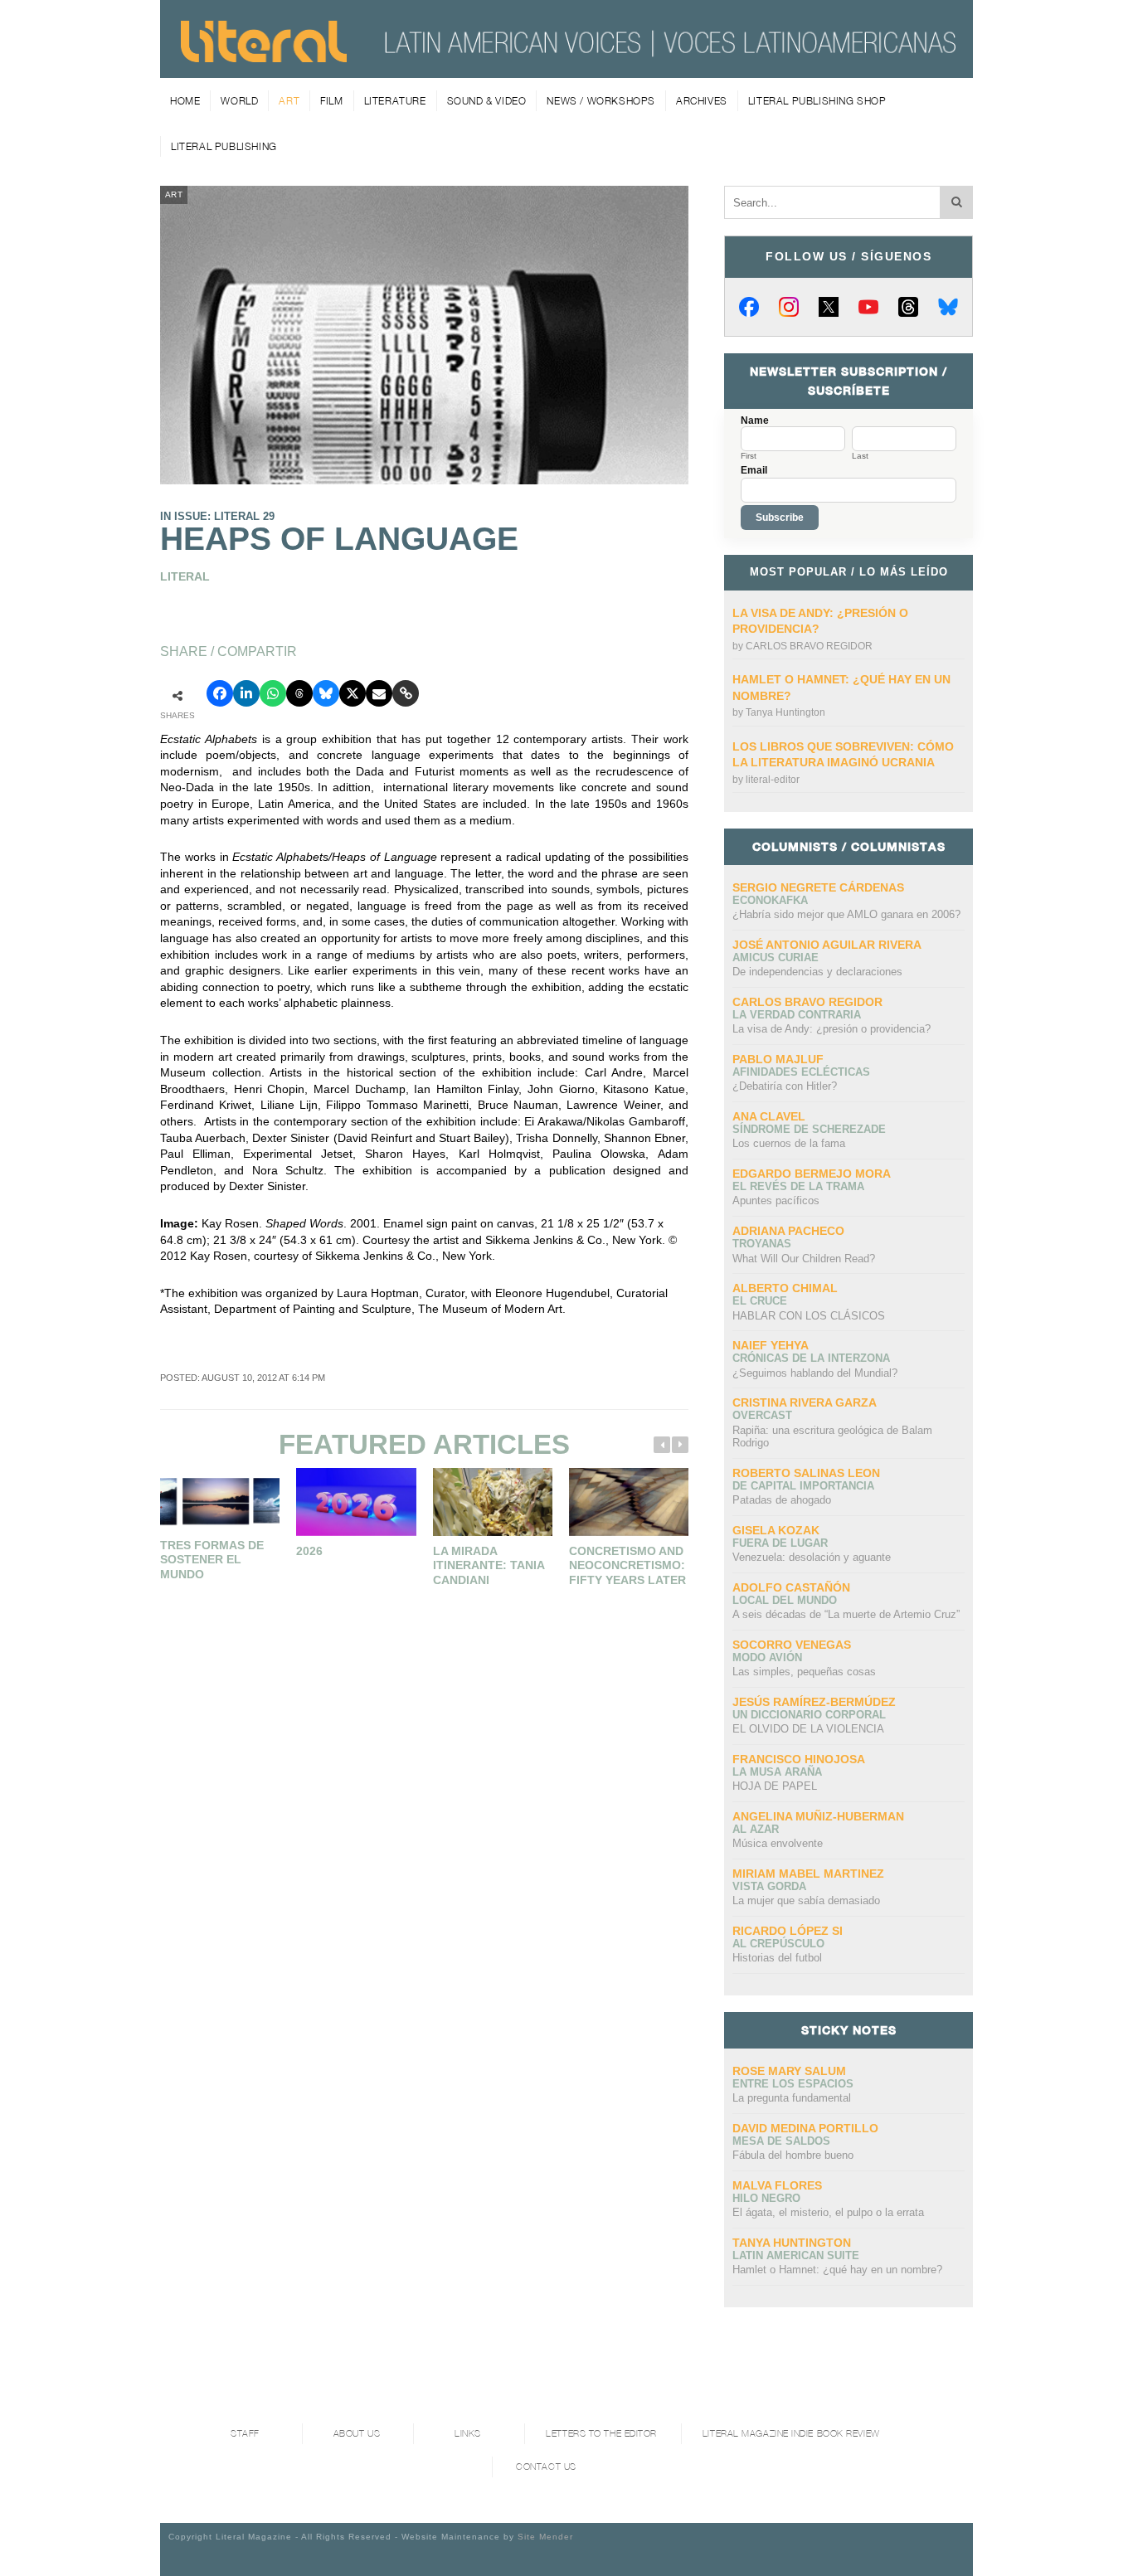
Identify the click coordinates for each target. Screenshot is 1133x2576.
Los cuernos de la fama (789, 1143)
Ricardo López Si (788, 1931)
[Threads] (908, 307)
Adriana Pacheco (788, 1231)
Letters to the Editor (601, 2434)
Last (860, 456)
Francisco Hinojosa (799, 1759)
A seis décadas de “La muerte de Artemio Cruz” (846, 1614)
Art (289, 101)
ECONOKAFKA (770, 900)
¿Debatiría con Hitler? (785, 1086)
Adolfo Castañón (791, 1587)
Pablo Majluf (778, 1059)
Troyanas (762, 1244)
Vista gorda (769, 1886)
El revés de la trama (798, 1186)
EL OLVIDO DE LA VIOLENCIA (808, 1729)
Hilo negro (766, 2198)
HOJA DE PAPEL (775, 1786)
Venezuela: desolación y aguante (812, 1557)
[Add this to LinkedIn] (246, 693)
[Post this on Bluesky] (326, 693)
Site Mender (545, 2537)
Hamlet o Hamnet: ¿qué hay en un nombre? (837, 2270)
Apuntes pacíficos (776, 1201)
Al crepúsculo (778, 1944)
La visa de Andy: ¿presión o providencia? (832, 1029)
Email (754, 470)
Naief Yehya (771, 1345)
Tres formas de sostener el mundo (212, 1560)
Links (468, 2434)
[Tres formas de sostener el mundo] (220, 1499)
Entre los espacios (793, 2084)
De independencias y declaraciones (817, 972)
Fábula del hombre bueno (793, 2155)
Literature (395, 101)
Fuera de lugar (780, 1543)
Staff (245, 2434)
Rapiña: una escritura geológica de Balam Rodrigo (832, 1437)
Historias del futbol (777, 1958)
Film (331, 101)
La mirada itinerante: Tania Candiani (489, 1565)
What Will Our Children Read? (804, 1259)
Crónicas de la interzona (811, 1358)
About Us (357, 2434)
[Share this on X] (353, 693)
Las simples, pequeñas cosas (804, 1672)
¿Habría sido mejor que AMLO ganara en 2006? (846, 914)
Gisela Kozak (776, 1530)
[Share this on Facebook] (220, 693)
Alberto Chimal (785, 1288)
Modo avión (767, 1657)
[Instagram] (789, 307)
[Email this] (379, 693)
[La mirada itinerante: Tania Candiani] (493, 1502)
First (749, 456)
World (239, 101)
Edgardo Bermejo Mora (812, 1174)
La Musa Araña (777, 1772)
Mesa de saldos (781, 2141)
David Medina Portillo (805, 2128)
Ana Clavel (769, 1116)
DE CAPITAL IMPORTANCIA (803, 1486)
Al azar (756, 1829)
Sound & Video (487, 101)
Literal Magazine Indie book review (791, 2434)
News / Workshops (601, 101)
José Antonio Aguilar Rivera (827, 945)
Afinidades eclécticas (801, 1072)
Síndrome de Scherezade (809, 1129)
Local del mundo (785, 1600)
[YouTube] (868, 307)
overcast (762, 1415)
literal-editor (773, 780)
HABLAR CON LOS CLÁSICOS (809, 1316)
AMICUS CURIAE (776, 957)
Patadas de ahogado (782, 1500)
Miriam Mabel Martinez (808, 1874)
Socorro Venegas (792, 1645)
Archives (702, 101)
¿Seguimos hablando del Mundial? (815, 1373)
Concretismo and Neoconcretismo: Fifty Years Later (627, 1565)
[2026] (356, 1502)
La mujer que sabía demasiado (806, 1900)
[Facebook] (749, 307)
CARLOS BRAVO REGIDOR (809, 646)
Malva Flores (777, 2185)
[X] (829, 307)
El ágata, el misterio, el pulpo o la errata (828, 2212)
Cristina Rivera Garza (805, 1402)
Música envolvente (778, 1843)
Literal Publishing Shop (817, 101)
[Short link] (406, 693)
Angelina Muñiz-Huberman (818, 1816)
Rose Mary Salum (789, 2071)
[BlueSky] (948, 307)
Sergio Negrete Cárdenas (818, 887)
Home (185, 101)
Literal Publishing (224, 146)
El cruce (760, 1301)
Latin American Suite (796, 2255)
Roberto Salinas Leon (806, 1473)
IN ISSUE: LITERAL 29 (217, 516)
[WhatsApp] (273, 693)
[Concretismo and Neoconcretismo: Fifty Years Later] (629, 1502)
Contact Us (546, 2467)
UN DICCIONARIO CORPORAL (809, 1715)
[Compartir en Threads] (299, 693)
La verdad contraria (797, 1015)
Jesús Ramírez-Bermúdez (814, 1702)
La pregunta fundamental (792, 2098)
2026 (309, 1551)
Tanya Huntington (785, 712)
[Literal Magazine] (264, 56)
